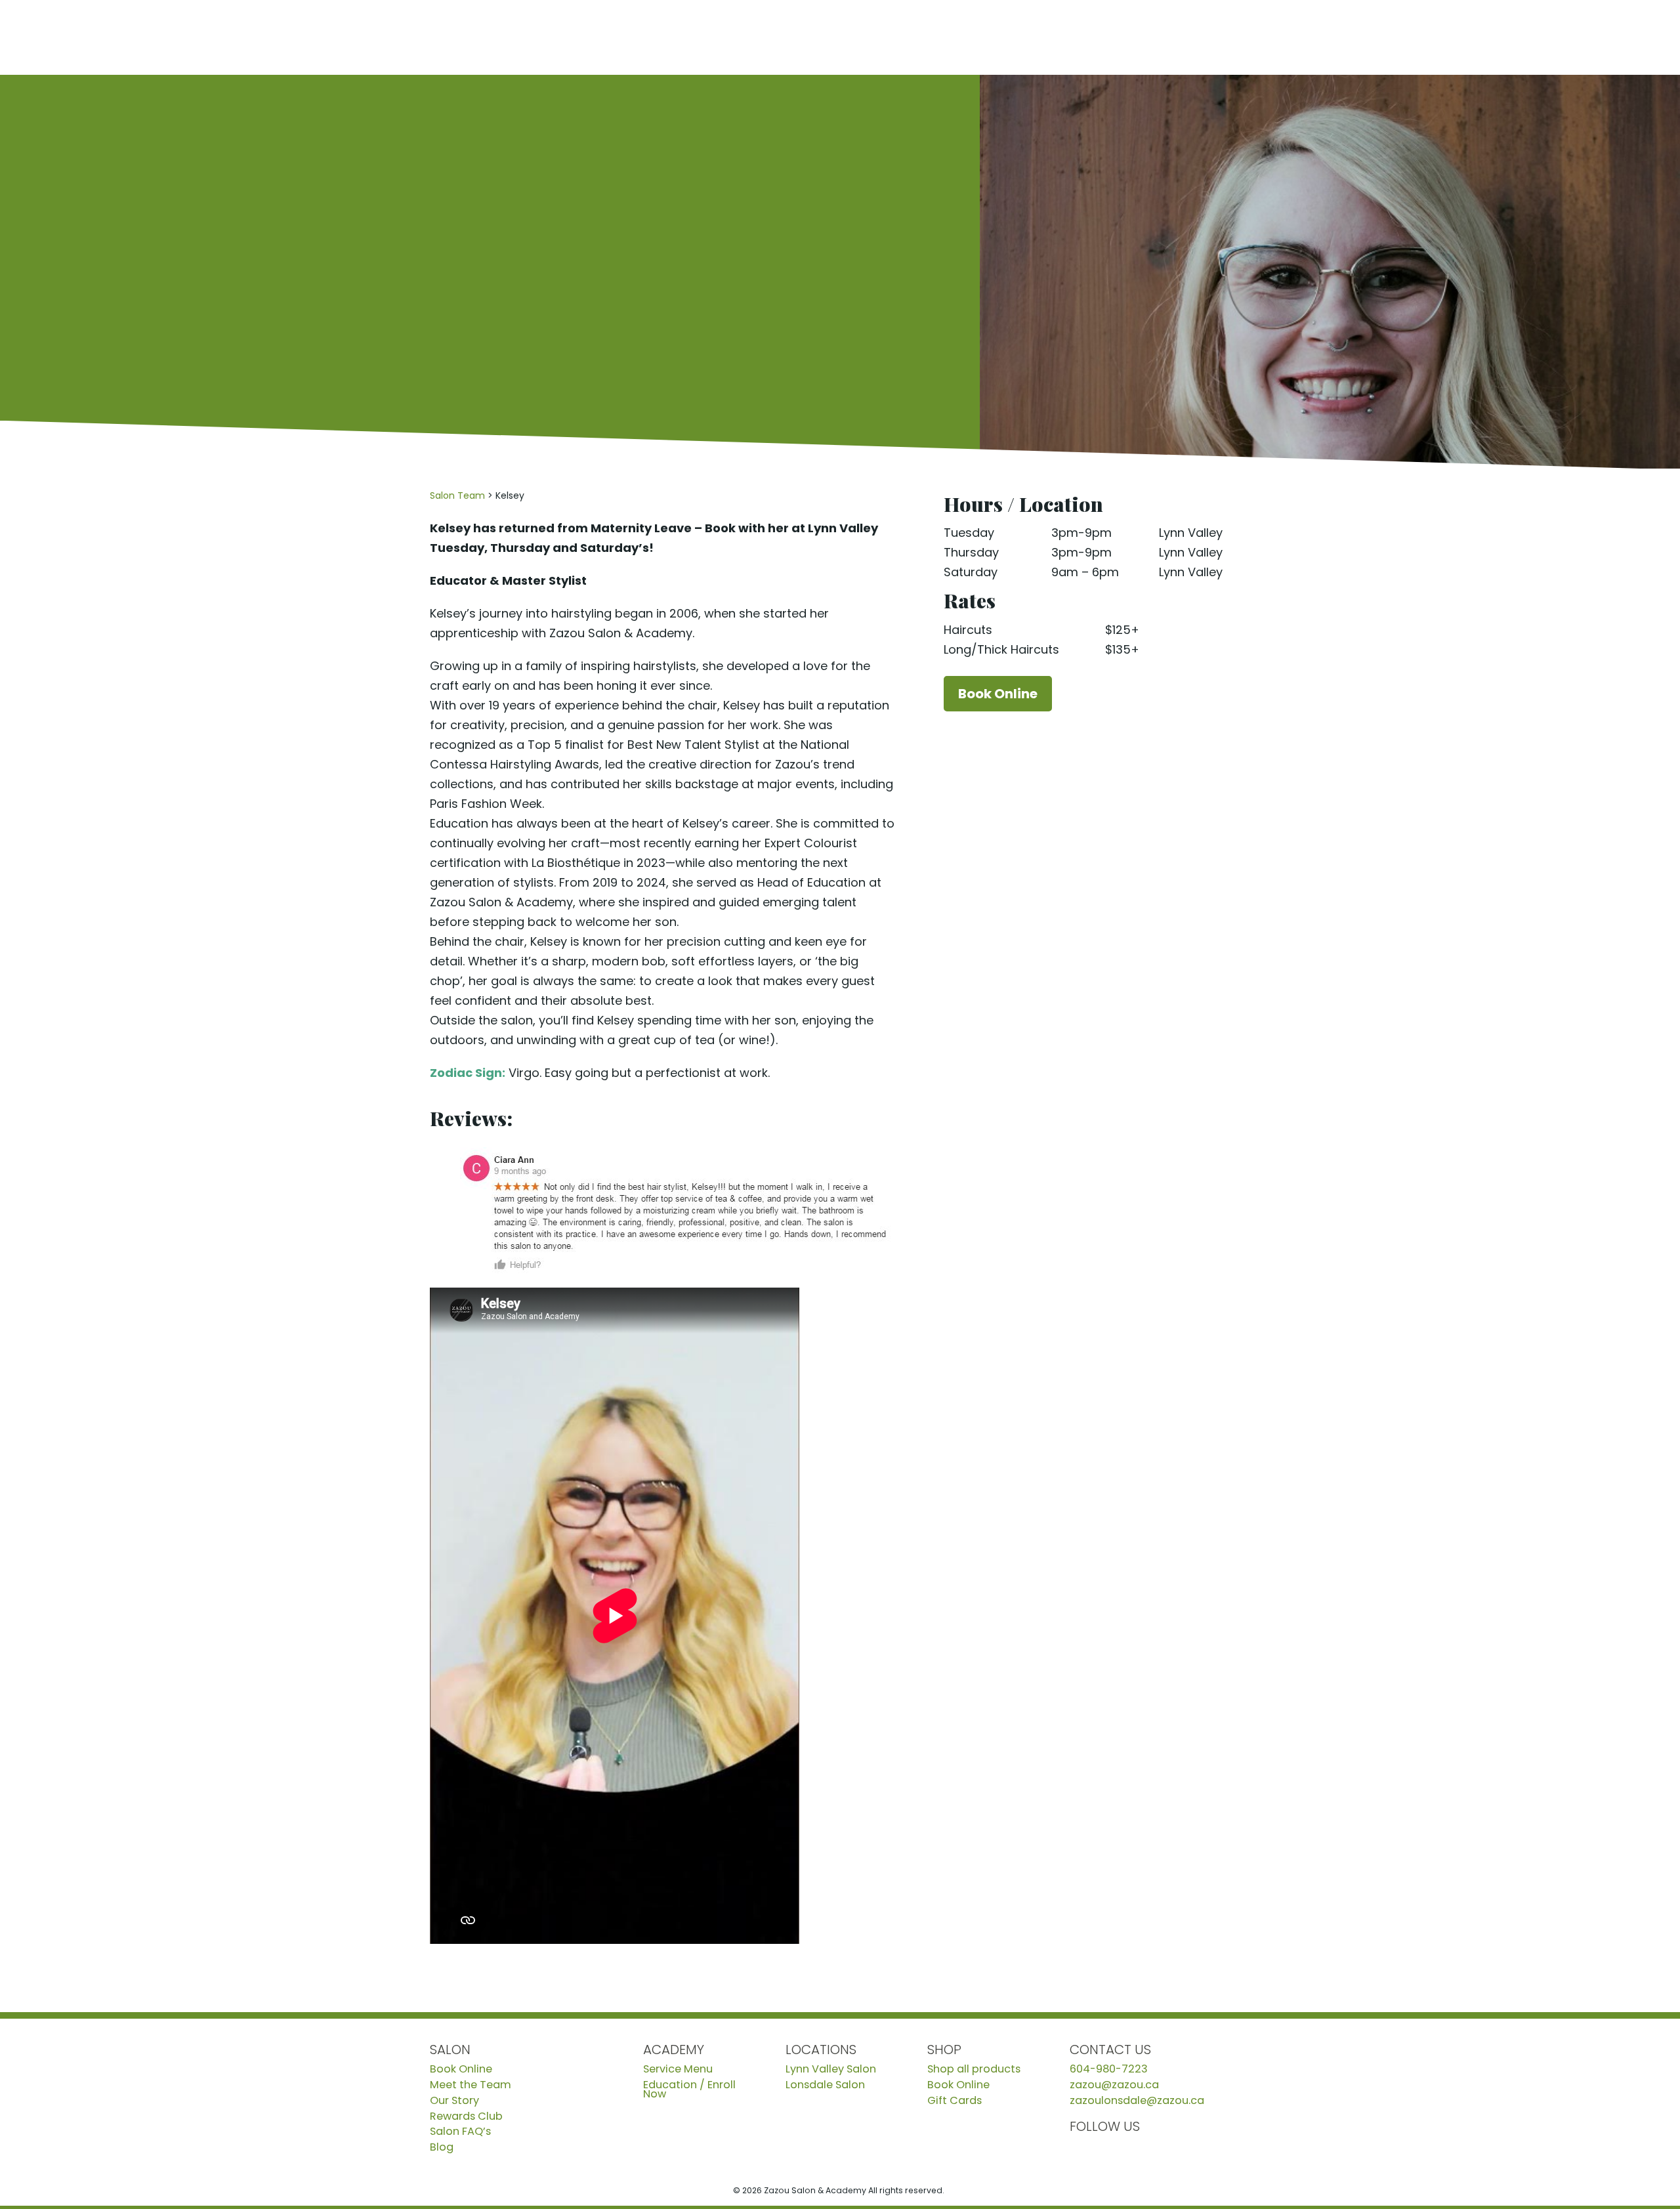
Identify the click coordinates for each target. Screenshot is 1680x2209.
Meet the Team (471, 2085)
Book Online (1544, 37)
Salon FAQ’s (460, 2132)
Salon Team (457, 495)
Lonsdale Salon (825, 2085)
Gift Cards (955, 2101)
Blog (442, 2147)
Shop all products (974, 2069)
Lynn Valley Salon (831, 2069)
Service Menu (678, 2069)
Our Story (454, 2101)
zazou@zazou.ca (1114, 2085)
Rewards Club (466, 2116)
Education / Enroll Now (689, 2090)
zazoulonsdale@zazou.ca (1137, 2101)
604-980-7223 (1109, 2069)
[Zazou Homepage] (210, 37)
